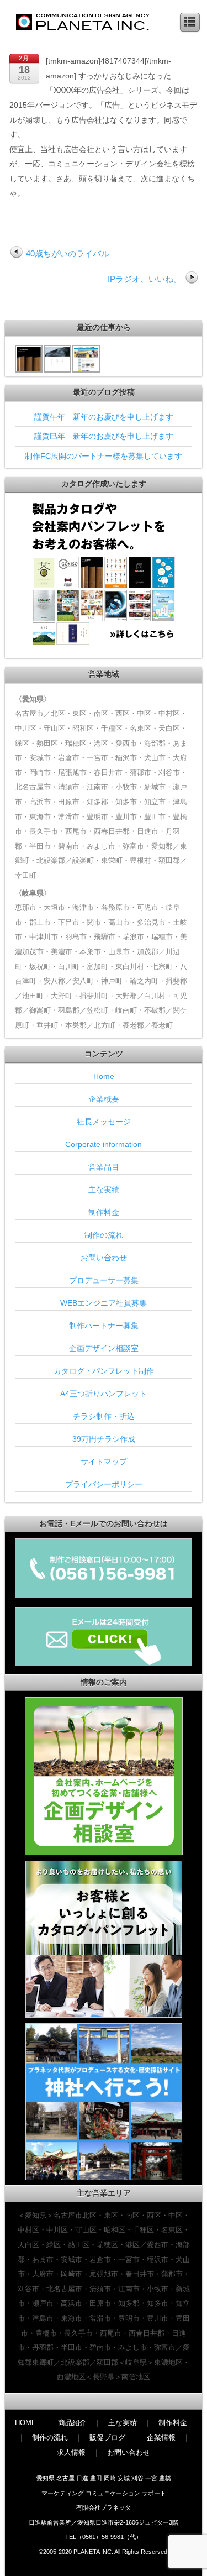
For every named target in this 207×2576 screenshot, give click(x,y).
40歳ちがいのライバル (68, 253)
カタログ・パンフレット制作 (104, 1371)
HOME (26, 2423)
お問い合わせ (104, 1258)
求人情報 (71, 2452)
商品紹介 (72, 2423)
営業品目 (104, 1167)
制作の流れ (104, 1235)
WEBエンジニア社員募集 (104, 1303)
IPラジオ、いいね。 (145, 279)
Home (104, 1076)
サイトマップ (104, 1462)
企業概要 (104, 1099)
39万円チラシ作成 (104, 1439)
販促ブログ (107, 2438)
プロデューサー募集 (104, 1280)
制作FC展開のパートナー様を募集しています (104, 456)
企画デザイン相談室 (104, 1348)
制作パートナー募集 (104, 1326)
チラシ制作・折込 (104, 1416)
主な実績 (104, 1190)
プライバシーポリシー (104, 1484)
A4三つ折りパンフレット (104, 1394)
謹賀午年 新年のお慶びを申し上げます (104, 417)
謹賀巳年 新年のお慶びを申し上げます (104, 436)
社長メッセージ (104, 1122)
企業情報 (161, 2438)
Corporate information (104, 1144)
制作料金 (104, 1212)
